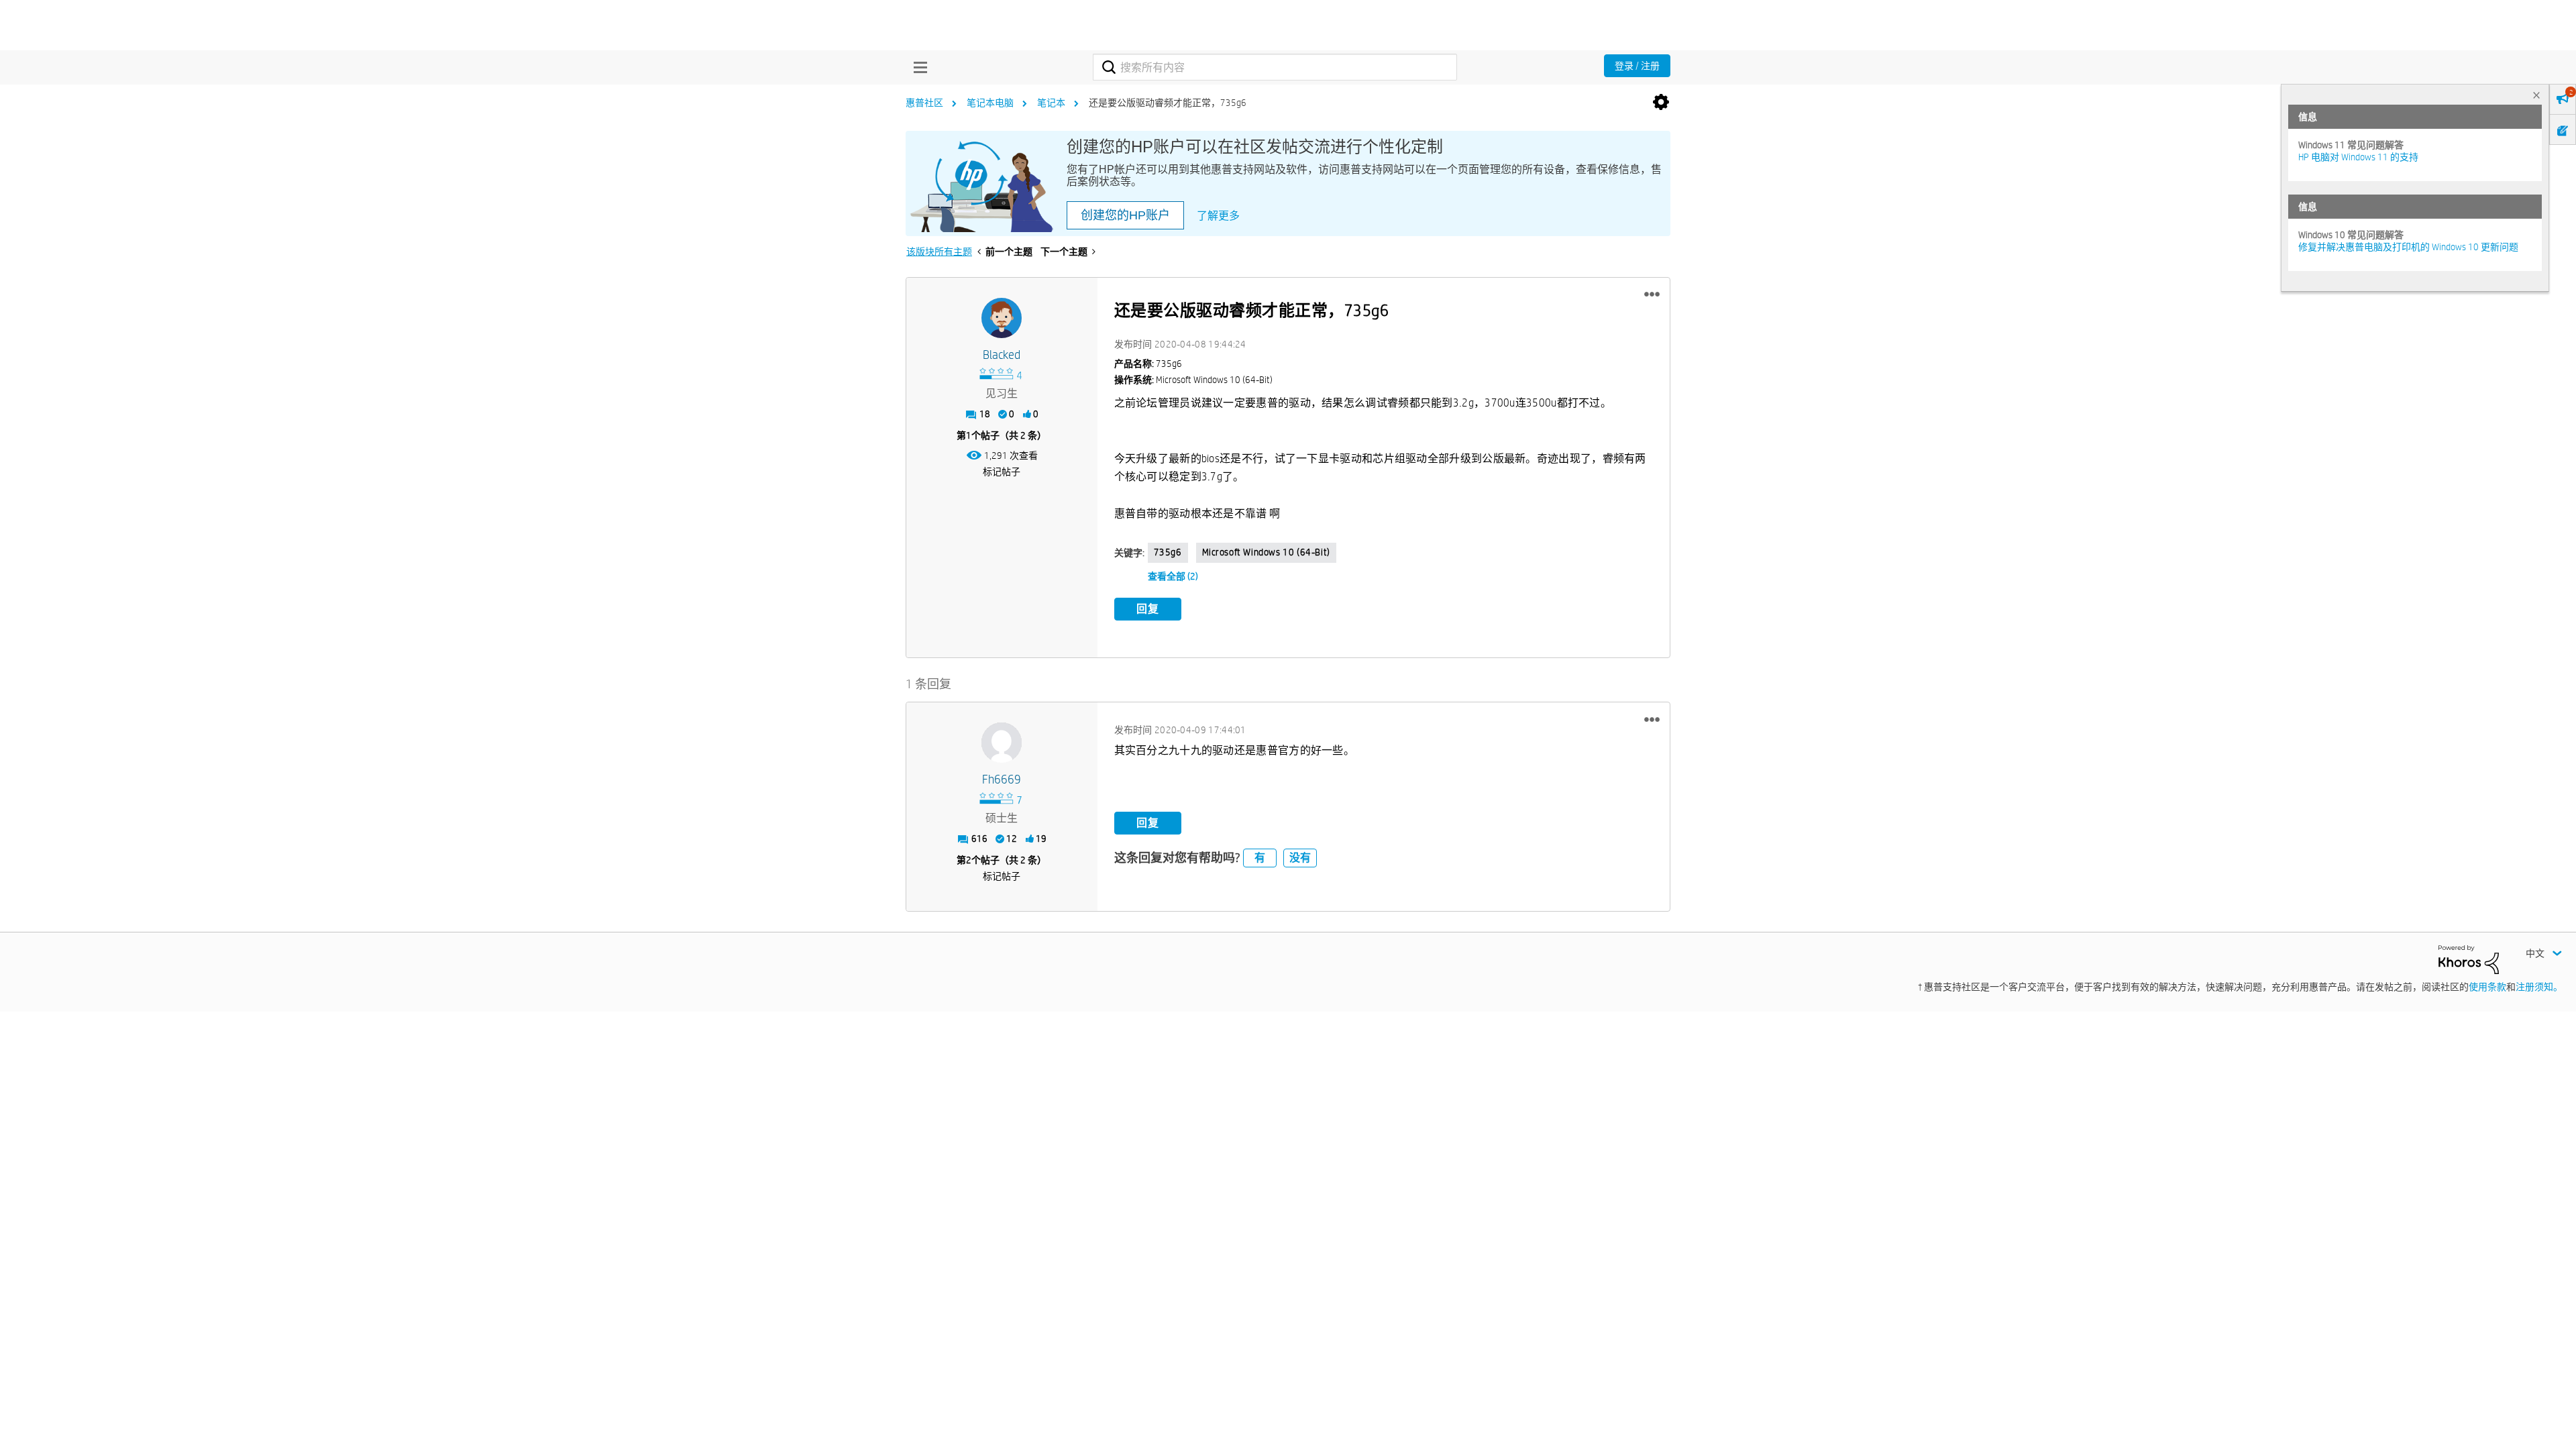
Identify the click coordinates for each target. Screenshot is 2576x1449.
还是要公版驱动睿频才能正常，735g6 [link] (1168, 103)
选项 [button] (1661, 103)
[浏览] (917, 67)
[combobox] (1275, 67)
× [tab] (2536, 95)
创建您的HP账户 (1125, 215)
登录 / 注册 (1637, 66)
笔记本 (1051, 103)
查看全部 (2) (1173, 576)
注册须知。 (2539, 987)
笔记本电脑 (990, 103)
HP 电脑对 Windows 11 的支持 (2358, 157)
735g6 (1168, 552)
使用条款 (2487, 987)
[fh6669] (1002, 743)
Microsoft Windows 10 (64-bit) (1266, 552)
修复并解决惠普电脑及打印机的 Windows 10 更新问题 (2408, 247)
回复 (1148, 609)
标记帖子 (1002, 472)
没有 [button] (1300, 858)
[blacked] (1002, 318)
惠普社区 (924, 103)
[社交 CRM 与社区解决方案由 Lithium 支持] (2469, 959)
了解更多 (1218, 216)
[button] (1652, 294)
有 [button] (1260, 858)
